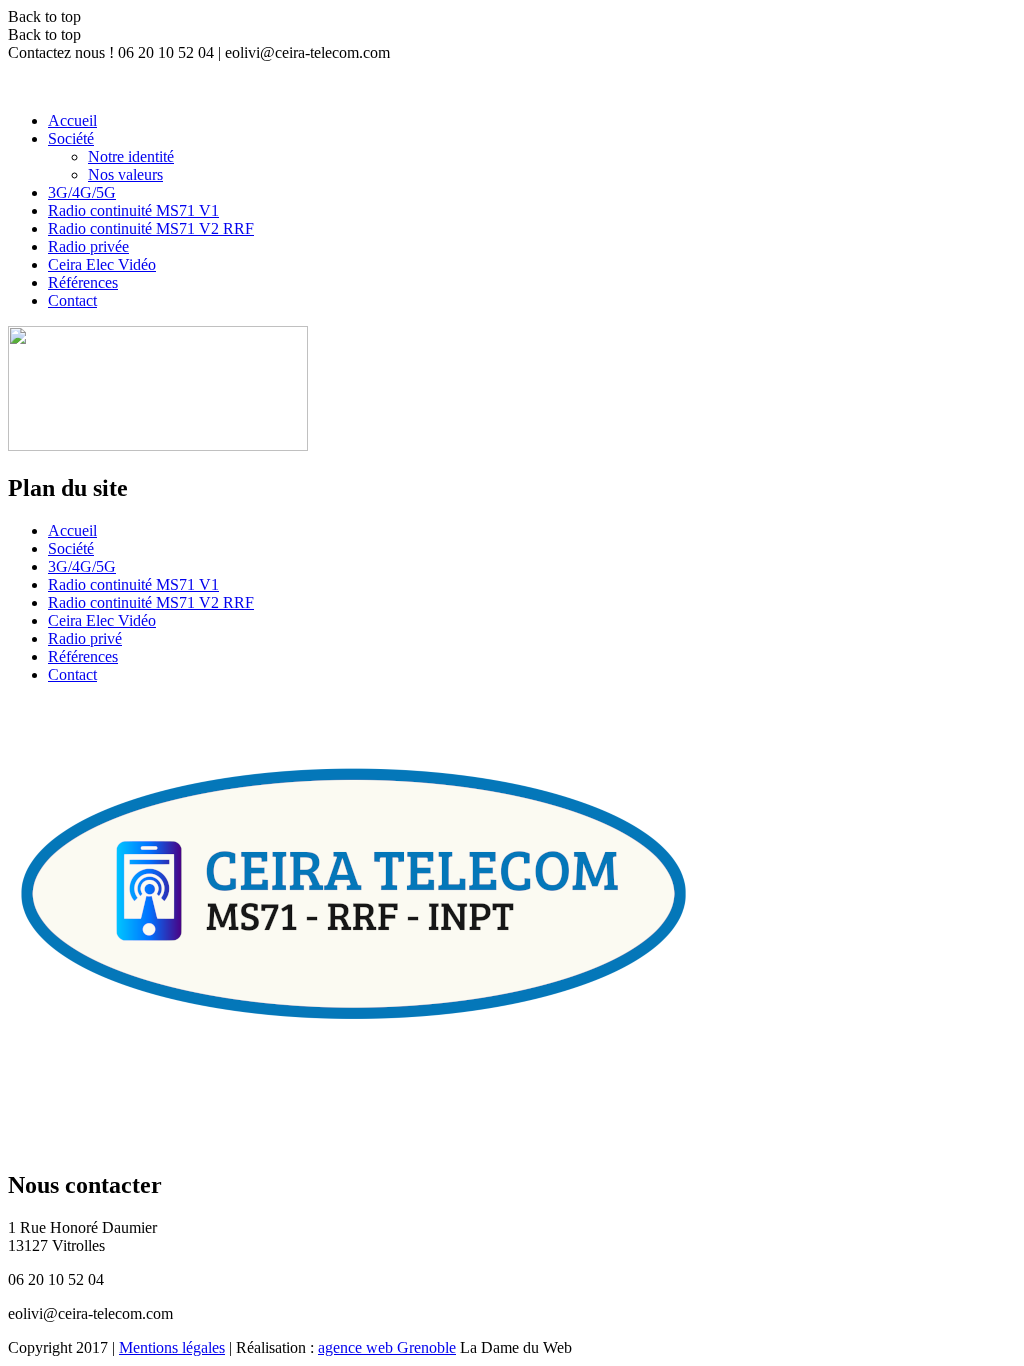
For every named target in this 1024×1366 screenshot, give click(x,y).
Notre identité (131, 156)
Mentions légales (172, 1347)
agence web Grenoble (387, 1347)
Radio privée (88, 246)
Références (83, 282)
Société (71, 138)
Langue (989, 71)
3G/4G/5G (82, 192)
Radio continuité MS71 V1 (133, 210)
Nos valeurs (125, 174)
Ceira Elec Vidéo (102, 264)
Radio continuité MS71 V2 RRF (151, 228)
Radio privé (85, 638)
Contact (72, 300)
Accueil (72, 120)
